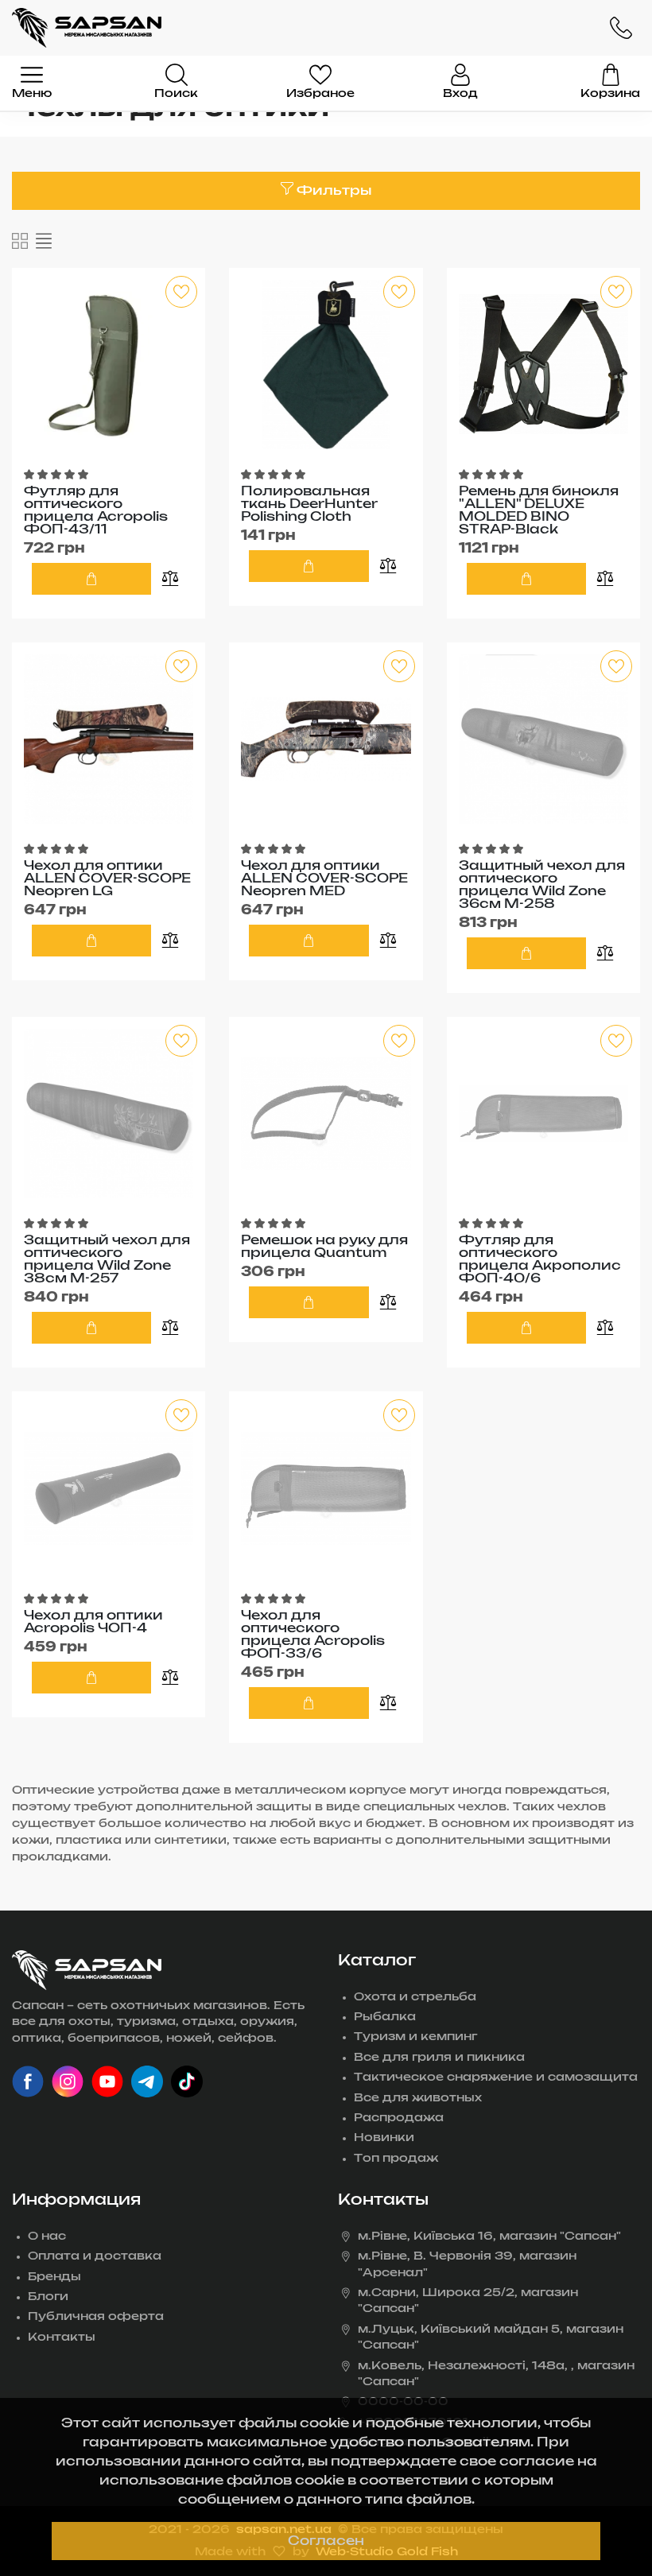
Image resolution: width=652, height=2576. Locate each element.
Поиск (176, 94)
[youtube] (107, 2081)
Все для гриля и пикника (439, 2058)
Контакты (62, 2337)
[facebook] (28, 2081)
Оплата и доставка (95, 2256)
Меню (32, 94)
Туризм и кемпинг (415, 2037)
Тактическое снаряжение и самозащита (496, 2077)
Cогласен (326, 2541)
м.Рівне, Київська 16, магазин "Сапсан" (489, 2237)
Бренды (54, 2277)
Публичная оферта (96, 2317)
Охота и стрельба (415, 1997)
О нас (47, 2237)
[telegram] (147, 2081)
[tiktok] (187, 2081)
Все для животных (418, 2098)
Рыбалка (385, 2017)
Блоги (48, 2297)
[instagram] (68, 2081)
